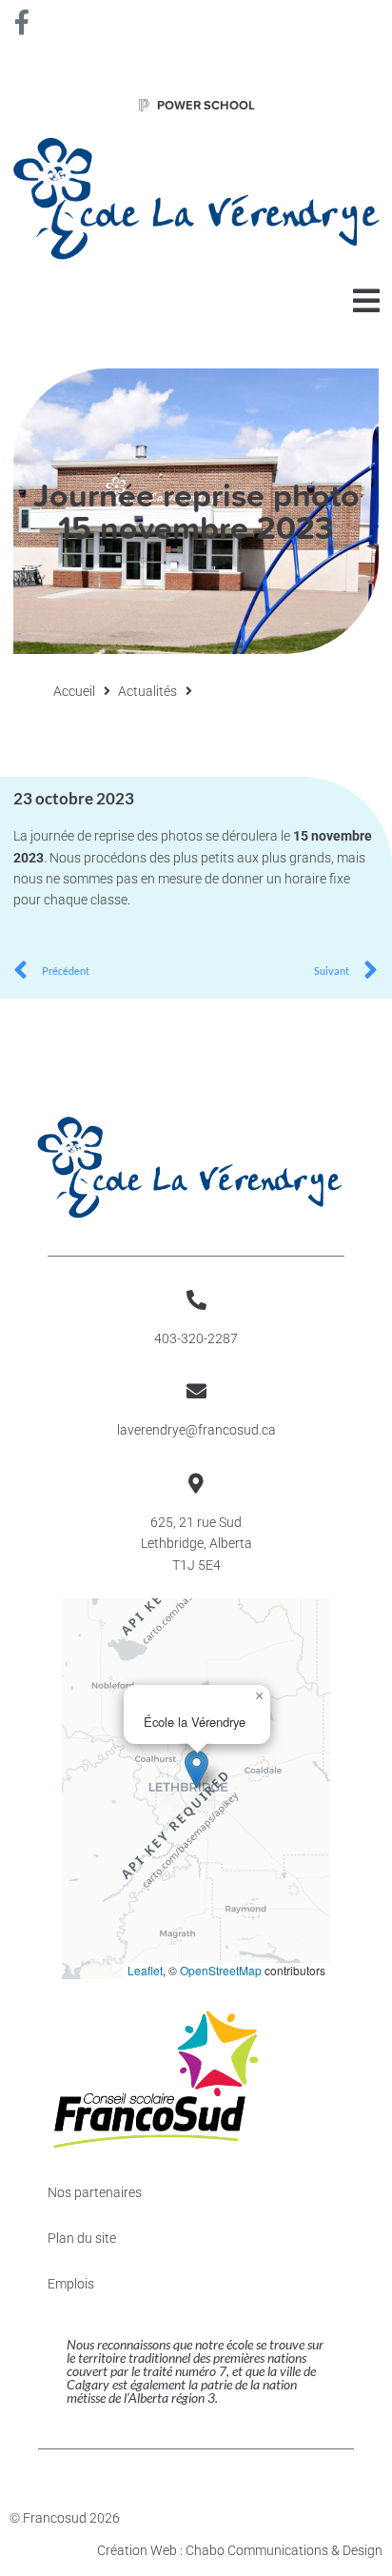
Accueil (74, 691)
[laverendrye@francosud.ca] (196, 1391)
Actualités (147, 691)
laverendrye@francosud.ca (196, 1430)
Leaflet (145, 1970)
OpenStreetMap (221, 1970)
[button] (366, 300)
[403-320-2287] (196, 1300)
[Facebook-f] (22, 22)
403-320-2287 (196, 1338)
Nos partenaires (95, 2192)
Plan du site (82, 2238)
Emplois (71, 2284)
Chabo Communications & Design (284, 2550)
